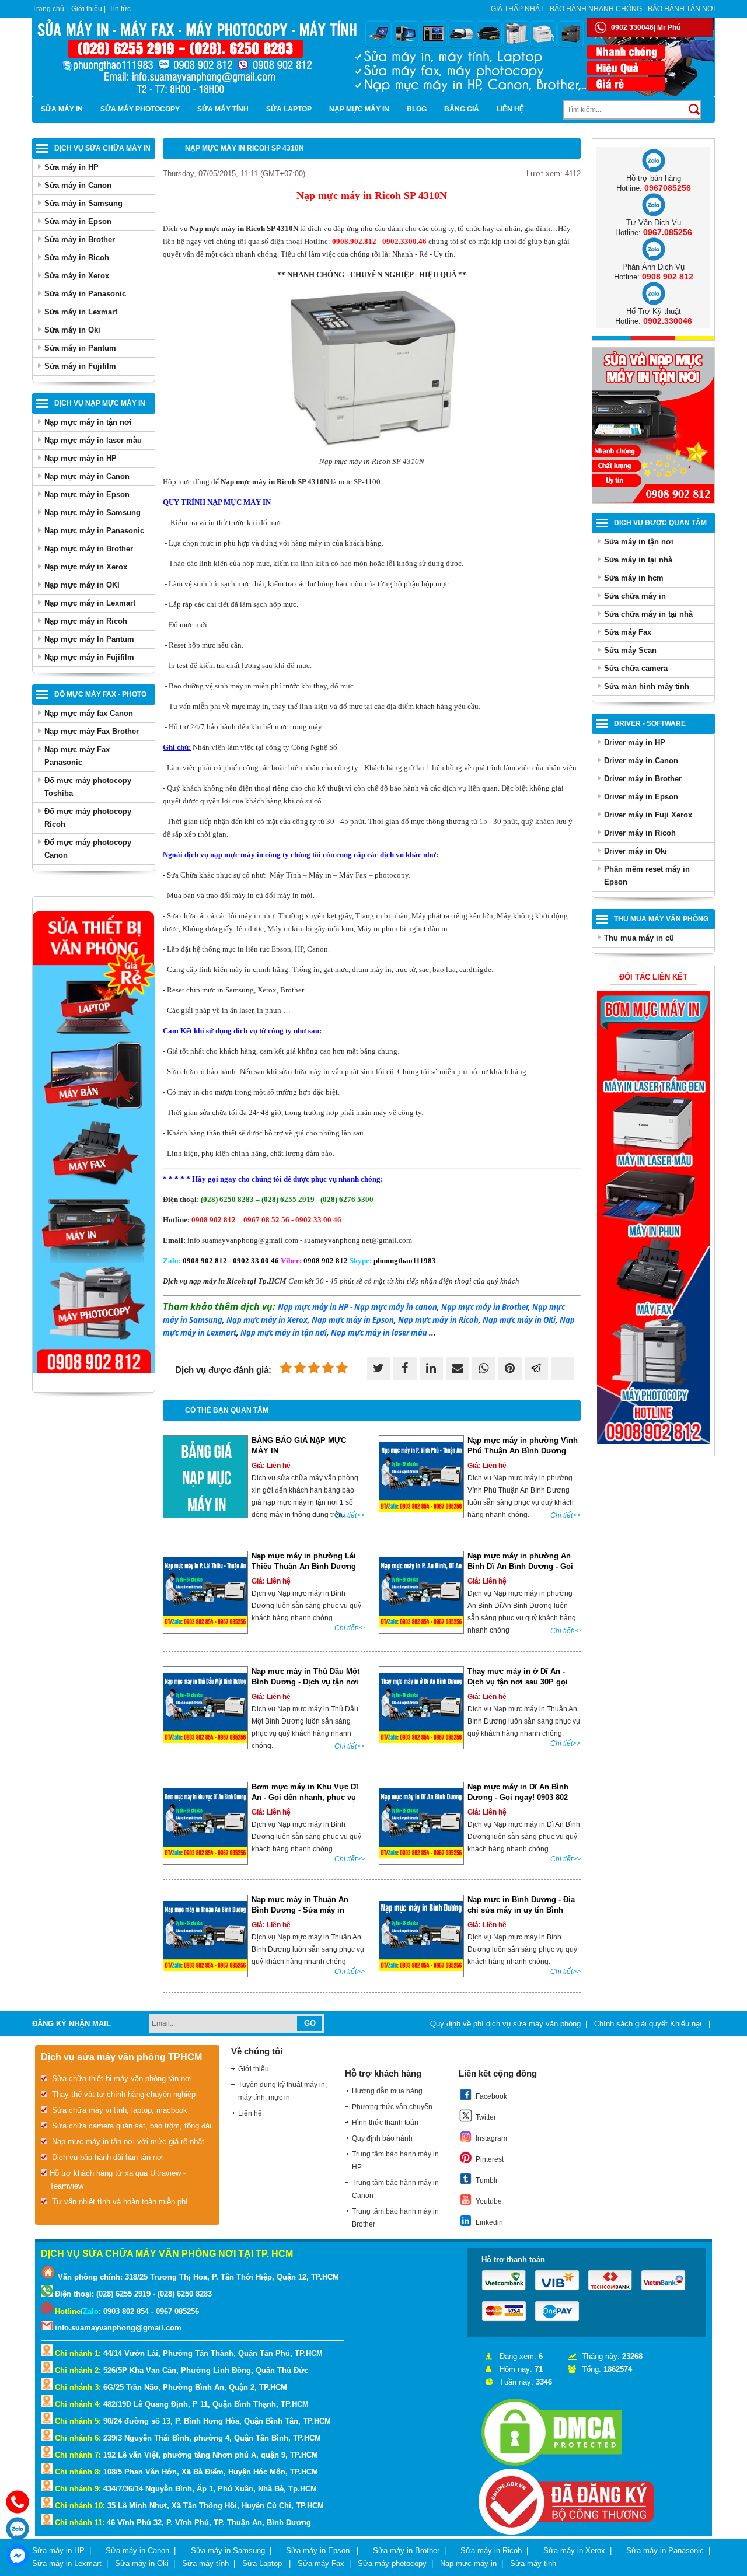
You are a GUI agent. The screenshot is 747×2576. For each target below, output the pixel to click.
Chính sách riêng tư (681, 2049)
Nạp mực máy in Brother (89, 549)
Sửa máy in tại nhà (638, 560)
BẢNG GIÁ (462, 109)
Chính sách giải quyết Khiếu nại (649, 2024)
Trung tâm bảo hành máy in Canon (395, 2189)
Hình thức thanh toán (385, 2123)
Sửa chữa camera (636, 668)
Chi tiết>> (350, 1515)
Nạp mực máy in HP (81, 458)
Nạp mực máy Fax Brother (92, 731)
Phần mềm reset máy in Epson (647, 875)
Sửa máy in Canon (78, 185)
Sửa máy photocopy (140, 109)
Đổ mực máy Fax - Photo (100, 694)
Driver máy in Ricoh (640, 833)
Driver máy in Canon (641, 761)
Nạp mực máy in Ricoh (86, 621)
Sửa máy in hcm (634, 578)
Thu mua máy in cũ (639, 938)
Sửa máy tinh (533, 2563)
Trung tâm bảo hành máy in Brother (395, 2218)
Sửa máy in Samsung (83, 203)
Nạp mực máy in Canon (87, 476)
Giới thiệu (87, 9)
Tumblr (487, 2180)
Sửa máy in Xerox (77, 276)
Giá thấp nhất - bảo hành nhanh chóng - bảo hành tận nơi (603, 9)
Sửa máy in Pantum (80, 348)
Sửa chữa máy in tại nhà (648, 614)
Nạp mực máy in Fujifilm (89, 657)
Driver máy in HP (635, 742)
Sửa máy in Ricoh (77, 258)
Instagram (491, 2138)
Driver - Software (650, 723)
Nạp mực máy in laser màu (93, 440)
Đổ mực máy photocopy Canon (88, 849)
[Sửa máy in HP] (653, 1441)
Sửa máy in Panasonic (85, 294)
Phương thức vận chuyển (392, 2107)
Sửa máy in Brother (80, 240)
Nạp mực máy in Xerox (86, 567)
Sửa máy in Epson (78, 221)
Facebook (491, 2096)
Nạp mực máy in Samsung (92, 513)
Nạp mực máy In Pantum (89, 639)
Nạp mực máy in (359, 109)
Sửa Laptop (289, 109)
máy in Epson (353, 1320)
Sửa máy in (62, 109)
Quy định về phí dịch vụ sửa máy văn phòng (505, 2024)
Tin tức (120, 9)
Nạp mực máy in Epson (87, 494)
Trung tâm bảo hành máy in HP (395, 2161)
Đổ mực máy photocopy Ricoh (88, 818)
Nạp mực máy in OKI (82, 585)
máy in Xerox (267, 1320)
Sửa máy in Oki (72, 330)
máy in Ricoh (438, 1320)
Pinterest (490, 2159)
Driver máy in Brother (643, 779)
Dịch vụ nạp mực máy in (100, 403)
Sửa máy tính (223, 109)
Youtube (489, 2201)
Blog (417, 109)
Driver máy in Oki (636, 851)
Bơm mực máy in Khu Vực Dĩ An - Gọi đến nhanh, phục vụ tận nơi (305, 1797)
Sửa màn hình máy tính (647, 686)
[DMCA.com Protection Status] (551, 2466)
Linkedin (489, 2222)
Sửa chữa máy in (635, 596)
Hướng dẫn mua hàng (387, 2091)
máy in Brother (485, 1307)
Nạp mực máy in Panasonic (94, 531)
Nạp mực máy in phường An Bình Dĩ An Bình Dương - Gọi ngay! (520, 1566)
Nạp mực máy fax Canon (89, 713)
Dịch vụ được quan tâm (660, 523)
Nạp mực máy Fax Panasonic (77, 756)
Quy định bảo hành (382, 2138)
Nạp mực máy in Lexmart (90, 603)
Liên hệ (510, 109)
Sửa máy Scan (630, 650)
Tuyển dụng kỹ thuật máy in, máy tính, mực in (282, 2091)
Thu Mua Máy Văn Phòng (661, 919)
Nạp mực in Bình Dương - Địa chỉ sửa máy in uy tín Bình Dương (521, 1910)
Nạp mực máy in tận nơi (88, 422)
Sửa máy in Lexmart (81, 312)
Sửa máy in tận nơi (639, 542)
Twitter (486, 2117)
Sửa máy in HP (71, 167)
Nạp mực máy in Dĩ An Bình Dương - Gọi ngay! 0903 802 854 (518, 1797)
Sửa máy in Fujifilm (80, 366)
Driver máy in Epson (641, 797)
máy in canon (396, 1307)
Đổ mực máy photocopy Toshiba (88, 787)
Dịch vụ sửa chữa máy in (102, 148)
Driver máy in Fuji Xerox (648, 815)
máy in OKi (519, 1320)
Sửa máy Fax (628, 632)
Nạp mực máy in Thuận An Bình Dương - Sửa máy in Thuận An (300, 1910)
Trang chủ (48, 9)
